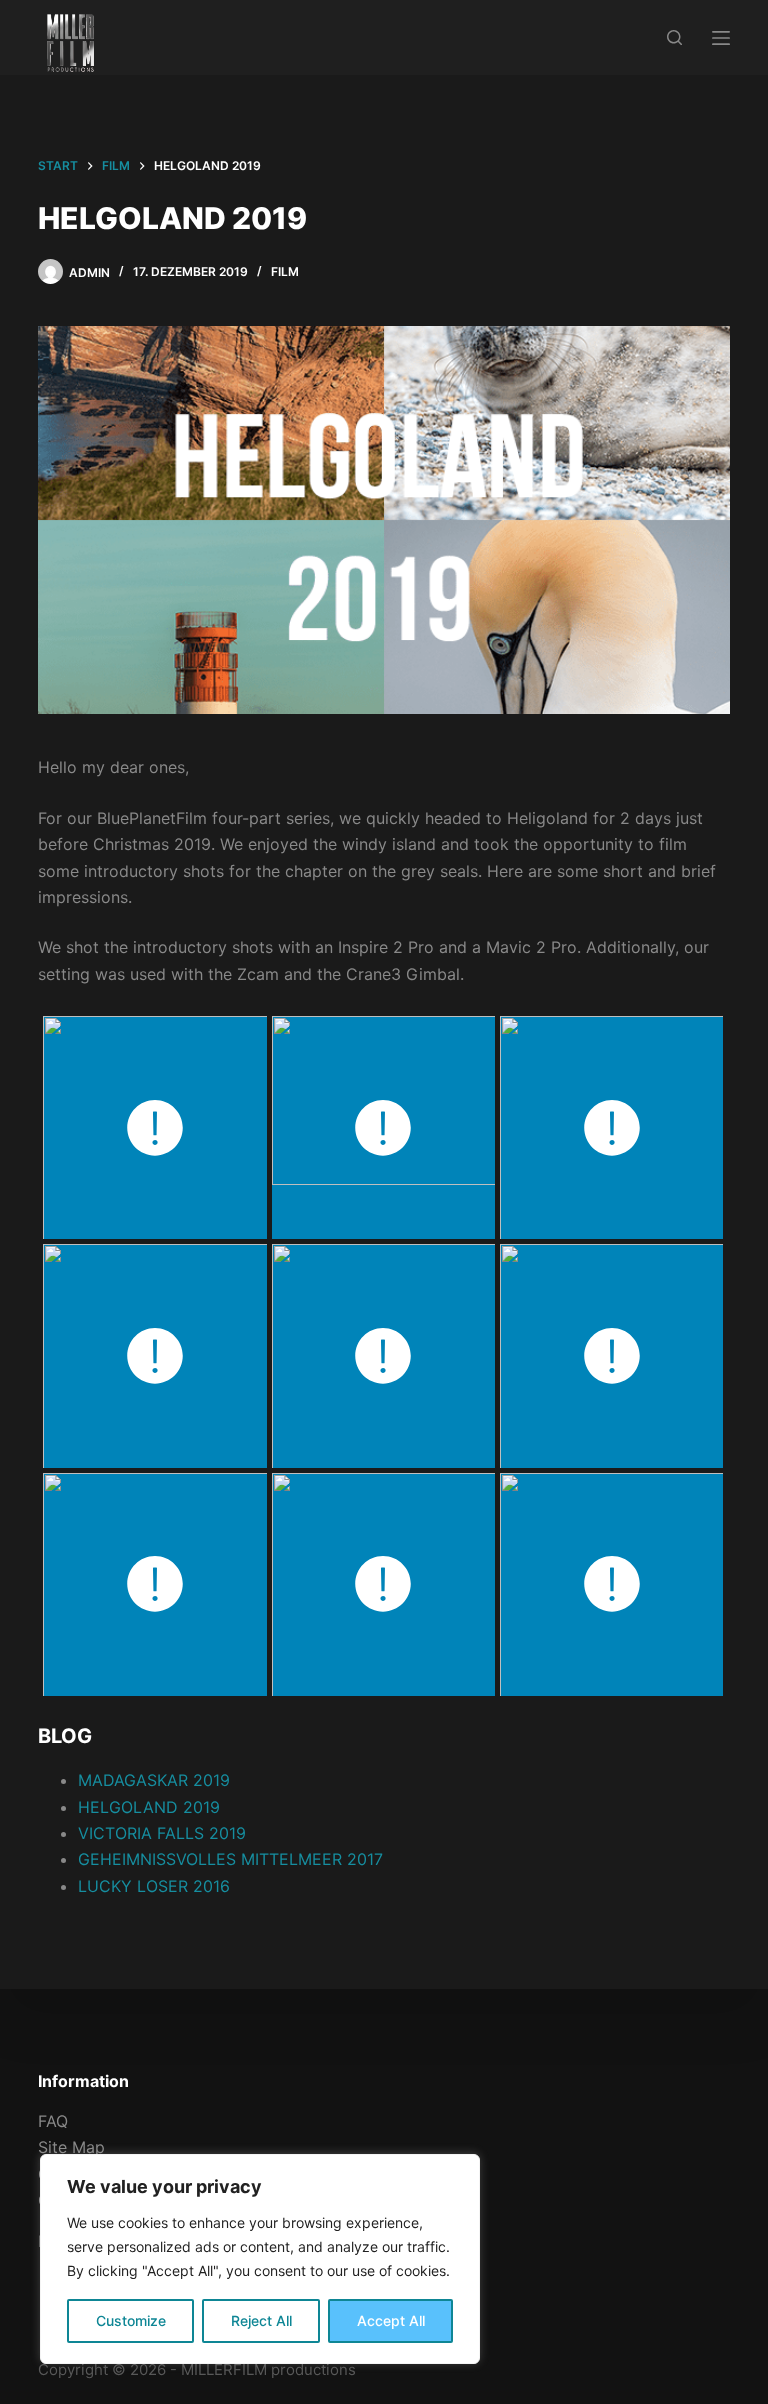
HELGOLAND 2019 (149, 1807)
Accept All (391, 2320)
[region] (260, 2259)
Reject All (261, 2320)
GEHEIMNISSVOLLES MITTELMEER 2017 (230, 1859)
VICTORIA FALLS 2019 (162, 1833)
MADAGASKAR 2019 (154, 1780)
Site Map (71, 2147)
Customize (131, 2320)
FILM (285, 271)
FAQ (53, 2121)
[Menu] (721, 38)
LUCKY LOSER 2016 (154, 1886)
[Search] (674, 37)
